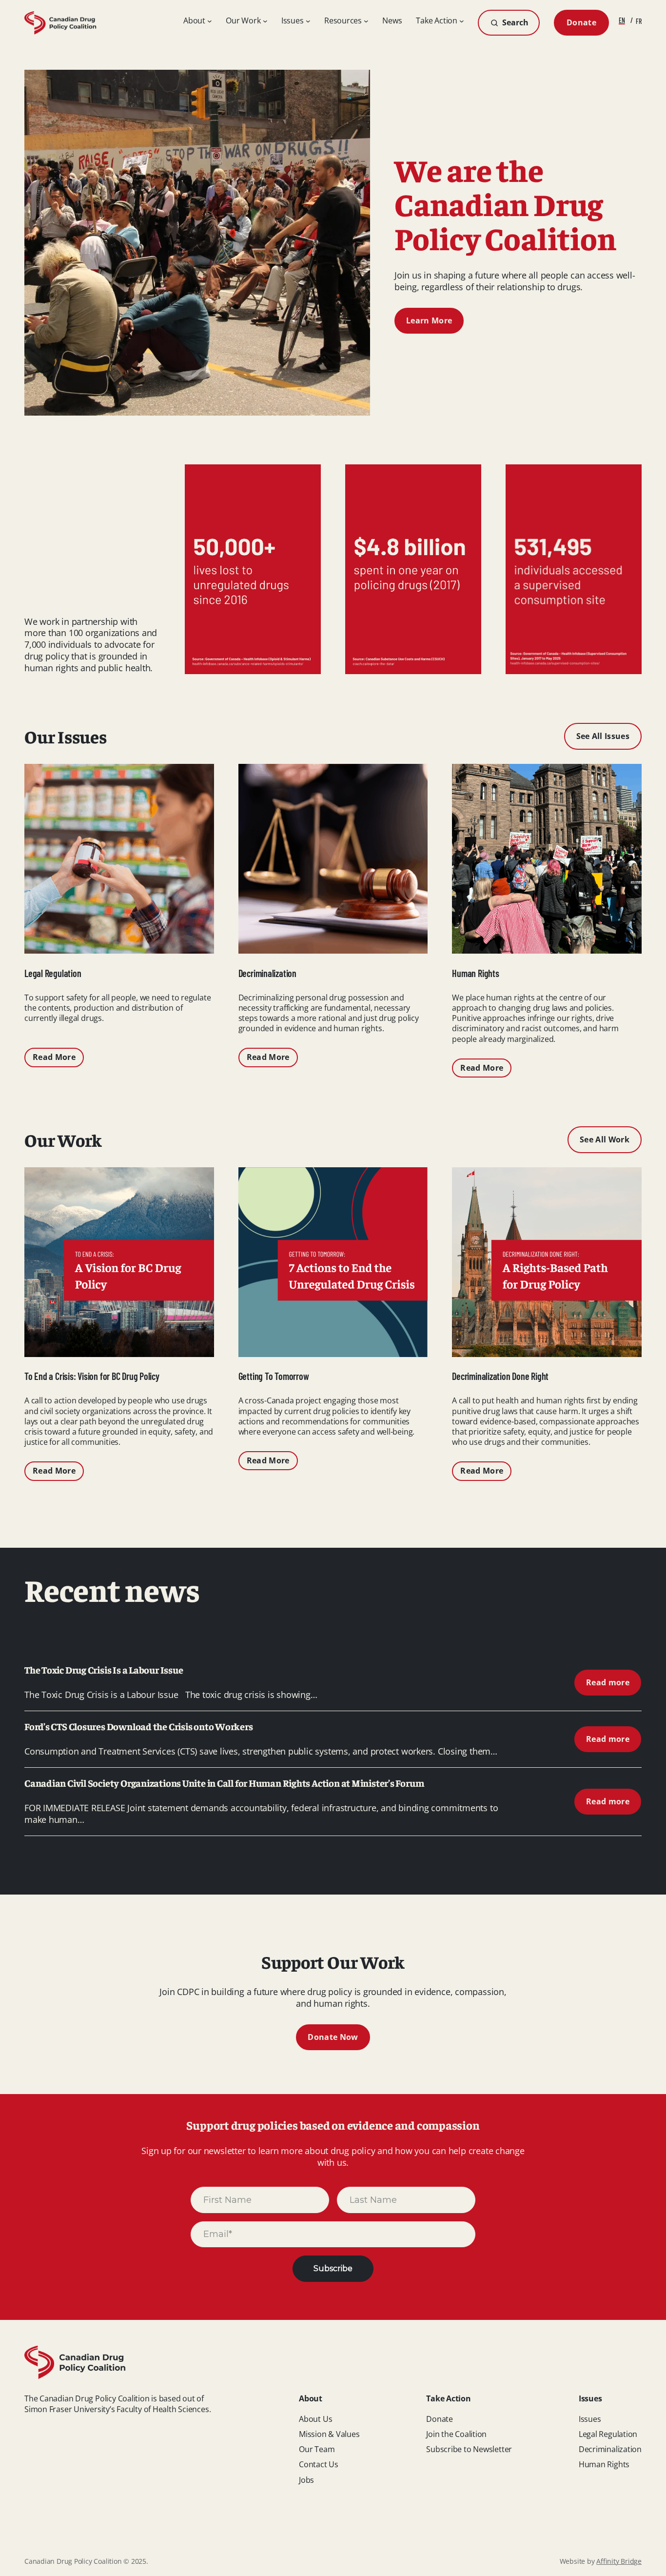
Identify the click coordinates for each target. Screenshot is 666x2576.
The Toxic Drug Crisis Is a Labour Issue (104, 1670)
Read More (54, 1057)
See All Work (605, 1139)
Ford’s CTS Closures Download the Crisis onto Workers (139, 1726)
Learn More (429, 320)
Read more (614, 1686)
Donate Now (333, 2037)
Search (515, 22)
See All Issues (603, 736)
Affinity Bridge (619, 2561)
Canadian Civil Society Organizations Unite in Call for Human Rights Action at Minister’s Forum (225, 1783)
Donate (581, 22)
